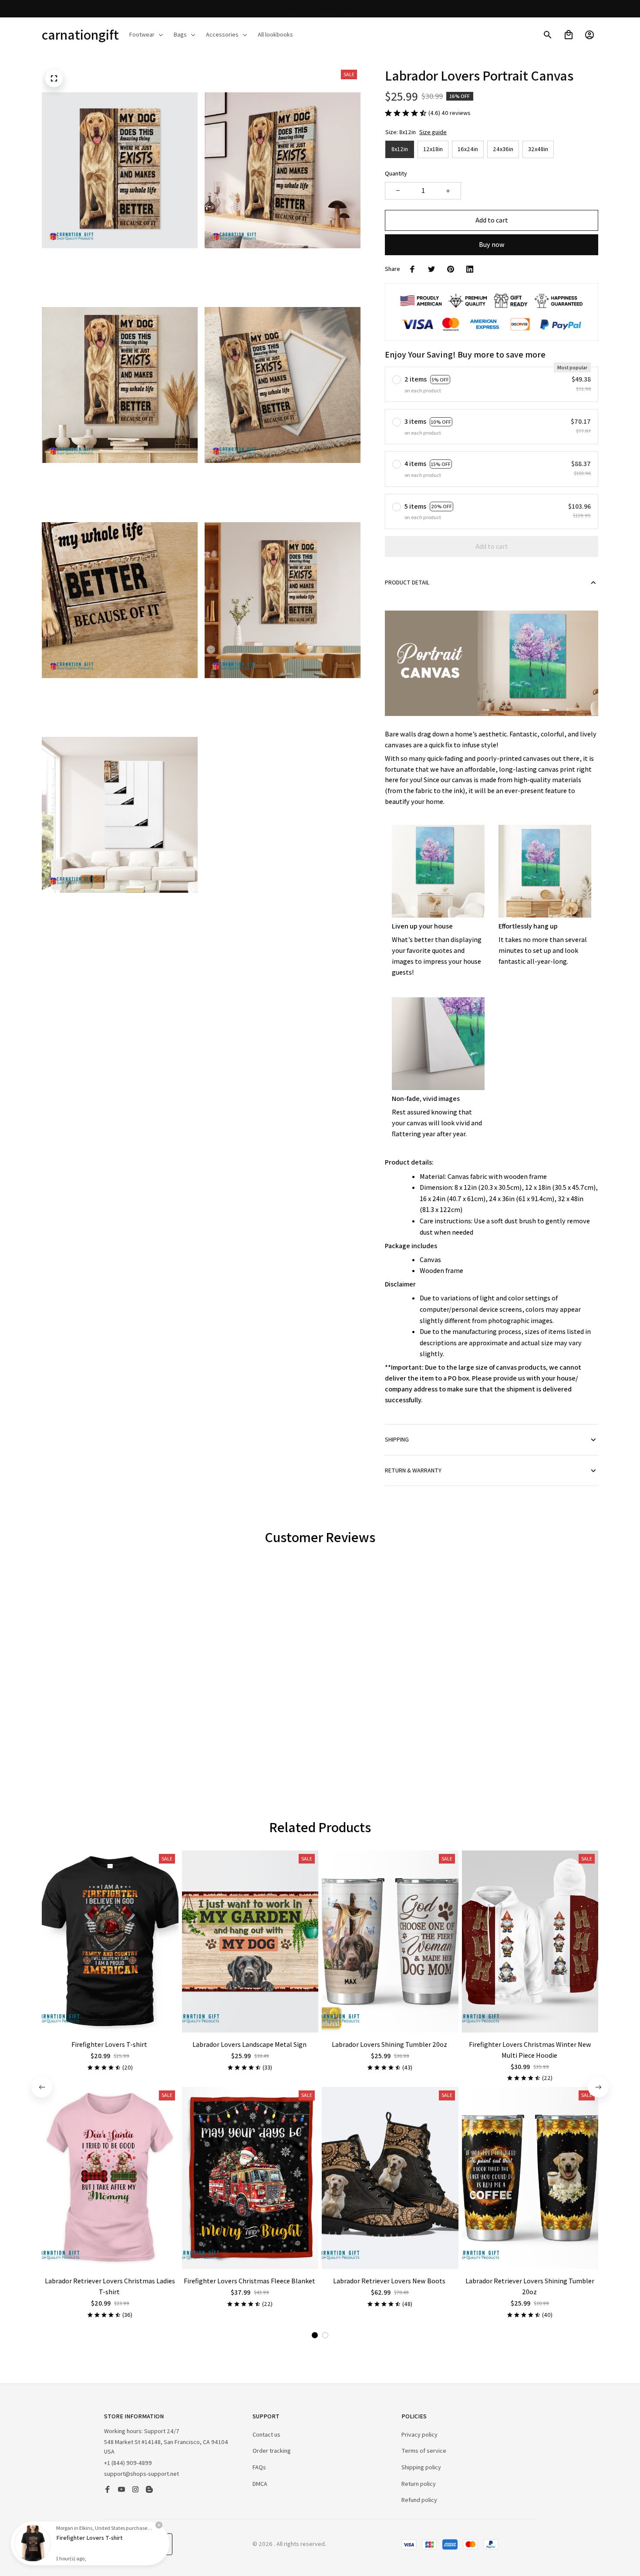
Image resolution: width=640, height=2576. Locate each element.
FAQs (259, 2467)
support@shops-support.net (141, 2474)
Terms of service (424, 2451)
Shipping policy (421, 2467)
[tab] (299, 1754)
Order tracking (272, 2451)
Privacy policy (419, 2434)
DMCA (260, 2484)
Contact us (266, 2434)
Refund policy (419, 2500)
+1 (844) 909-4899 (128, 2463)
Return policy (419, 2484)
